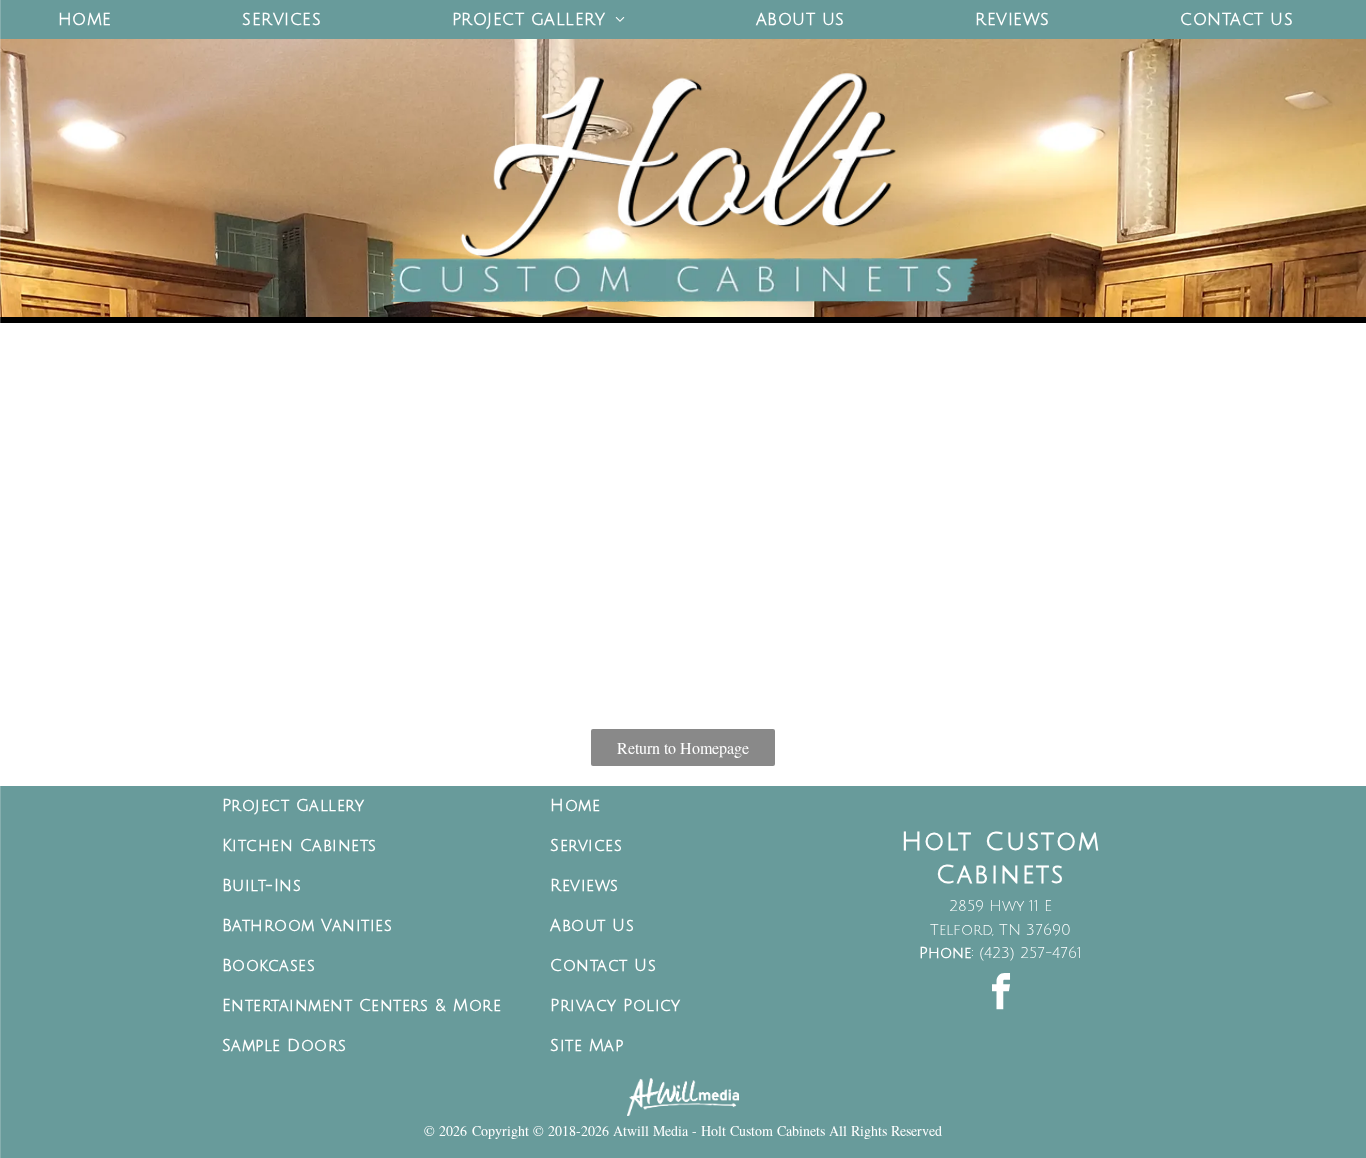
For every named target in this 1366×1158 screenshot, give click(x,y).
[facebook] (1001, 994)
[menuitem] (92, 19)
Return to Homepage (683, 747)
